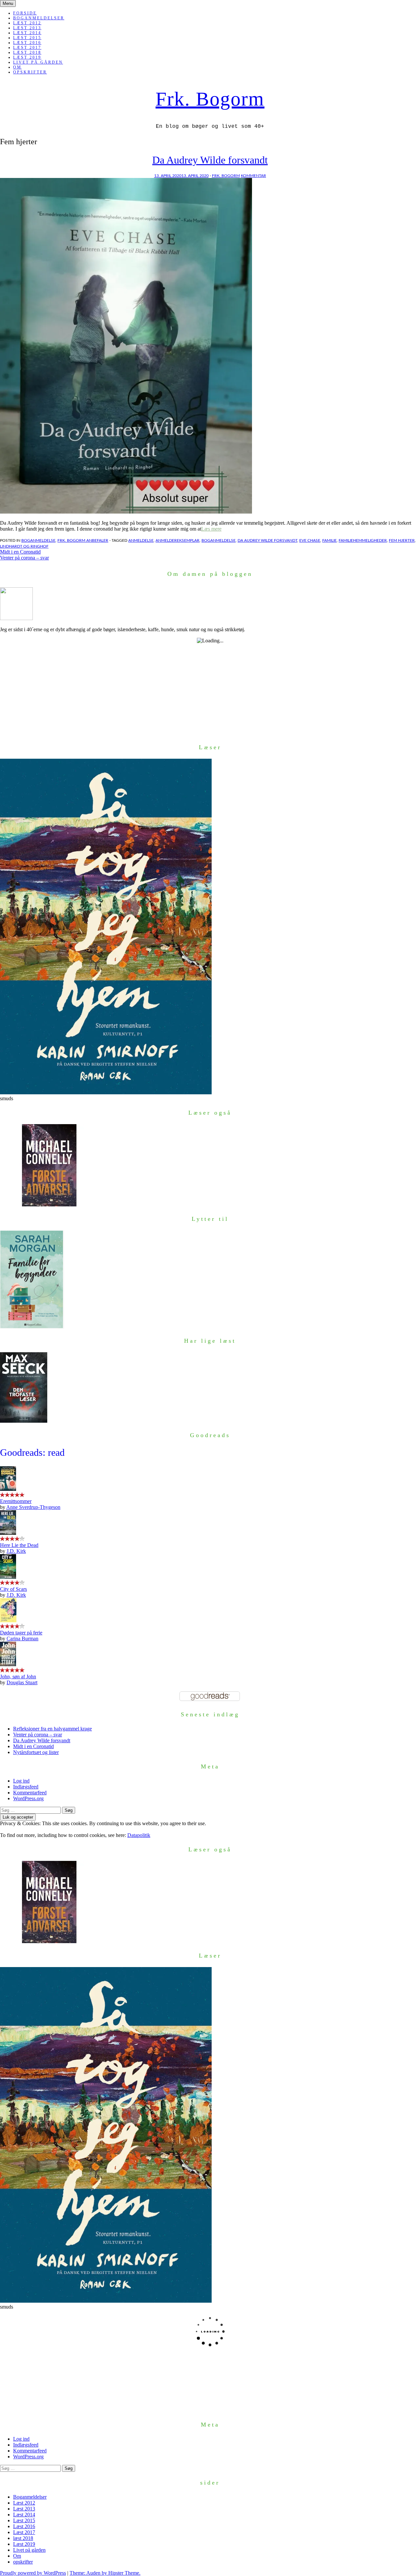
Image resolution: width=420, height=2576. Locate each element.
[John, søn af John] (8, 1664)
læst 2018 (27, 52)
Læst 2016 (27, 43)
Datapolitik (139, 1835)
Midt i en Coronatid (20, 552)
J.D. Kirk (16, 1551)
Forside (25, 13)
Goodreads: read (32, 1452)
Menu (8, 3)
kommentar (253, 176)
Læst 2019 (27, 57)
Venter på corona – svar (24, 558)
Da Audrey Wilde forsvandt (210, 160)
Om (17, 67)
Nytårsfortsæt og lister (36, 1752)
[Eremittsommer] (8, 1489)
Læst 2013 (27, 28)
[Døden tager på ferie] (8, 1620)
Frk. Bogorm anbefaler (83, 540)
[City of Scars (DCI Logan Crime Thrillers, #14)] (8, 1577)
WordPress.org (28, 1798)
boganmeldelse (38, 540)
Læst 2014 (27, 33)
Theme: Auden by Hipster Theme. (105, 2573)
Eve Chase (310, 540)
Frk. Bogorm (210, 99)
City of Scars (13, 1589)
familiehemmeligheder (363, 540)
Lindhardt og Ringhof (24, 546)
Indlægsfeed (26, 1787)
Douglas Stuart (22, 1682)
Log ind (21, 1781)
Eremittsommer (16, 1501)
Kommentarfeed (30, 1793)
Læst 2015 (27, 38)
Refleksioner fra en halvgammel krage (52, 1729)
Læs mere (211, 529)
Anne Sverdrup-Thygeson (33, 1507)
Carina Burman (22, 1639)
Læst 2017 (27, 48)
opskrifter (30, 72)
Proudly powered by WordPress (33, 2573)
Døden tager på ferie (21, 1633)
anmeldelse (141, 540)
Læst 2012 (27, 23)
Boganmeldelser (39, 18)
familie (329, 540)
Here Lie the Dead (19, 1545)
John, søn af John (18, 1677)
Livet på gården (38, 62)
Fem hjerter (402, 540)
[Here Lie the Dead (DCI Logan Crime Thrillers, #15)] (8, 1533)
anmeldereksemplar (178, 540)
